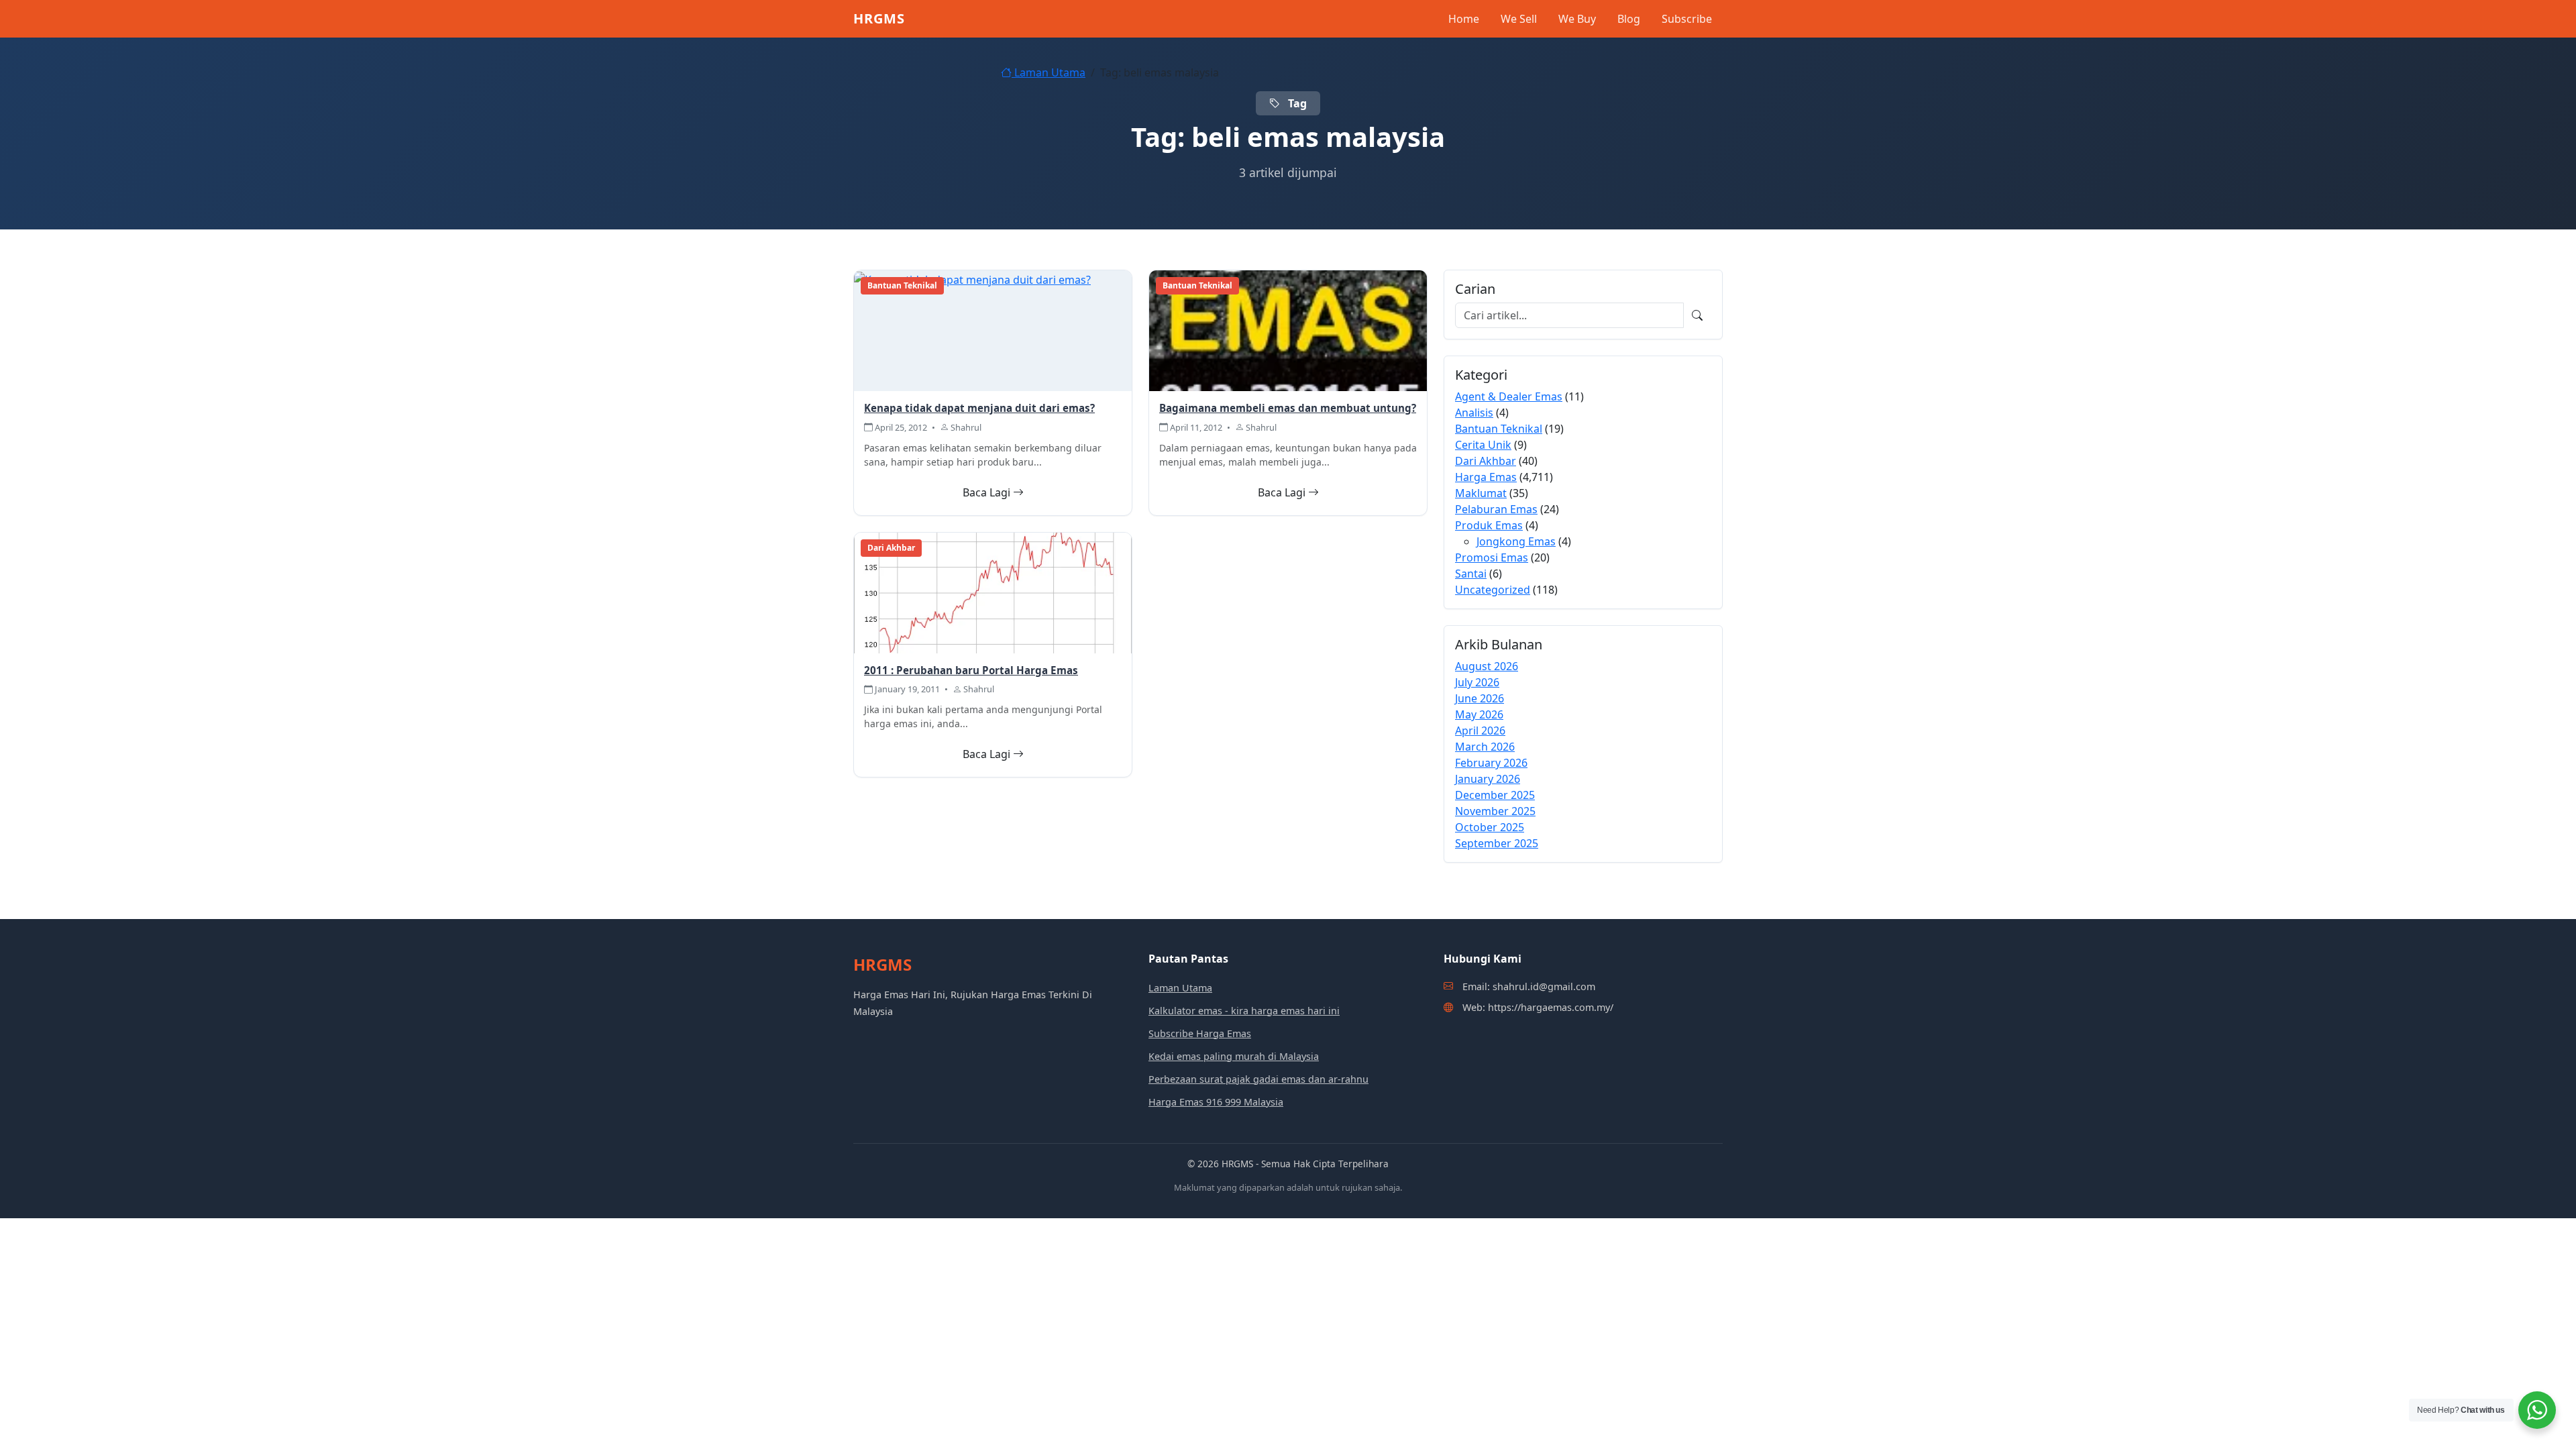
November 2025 (1495, 811)
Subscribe (1687, 19)
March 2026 (1485, 747)
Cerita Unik (1483, 445)
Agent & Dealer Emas (1509, 396)
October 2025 (1490, 827)
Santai (1471, 574)
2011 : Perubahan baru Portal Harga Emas (971, 670)
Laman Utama (1049, 72)
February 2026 (1491, 763)
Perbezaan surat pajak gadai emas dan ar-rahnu (1258, 1079)
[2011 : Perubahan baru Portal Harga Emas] (993, 592)
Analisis (1474, 413)
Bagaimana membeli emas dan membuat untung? (1288, 408)
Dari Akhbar (1486, 461)
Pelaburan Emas (1496, 509)
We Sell (1519, 19)
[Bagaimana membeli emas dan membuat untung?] (1288, 330)
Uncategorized (1493, 590)
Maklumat (1481, 493)
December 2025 (1495, 795)
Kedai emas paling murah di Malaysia (1234, 1056)
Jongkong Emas (1516, 541)
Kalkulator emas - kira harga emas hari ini (1244, 1011)
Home (1464, 19)
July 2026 (1477, 682)
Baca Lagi (988, 492)
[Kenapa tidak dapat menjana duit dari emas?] (972, 278)
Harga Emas (1486, 477)
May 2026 (1479, 714)
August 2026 (1487, 666)
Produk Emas (1489, 525)
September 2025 (1497, 843)
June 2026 (1480, 698)
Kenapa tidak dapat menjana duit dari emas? (979, 408)
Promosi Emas (1492, 557)
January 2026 (1488, 779)
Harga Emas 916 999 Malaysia (1216, 1102)
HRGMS (879, 18)
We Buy (1577, 19)
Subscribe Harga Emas (1200, 1033)
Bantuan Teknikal (1499, 429)
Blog (1629, 19)
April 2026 (1480, 731)
